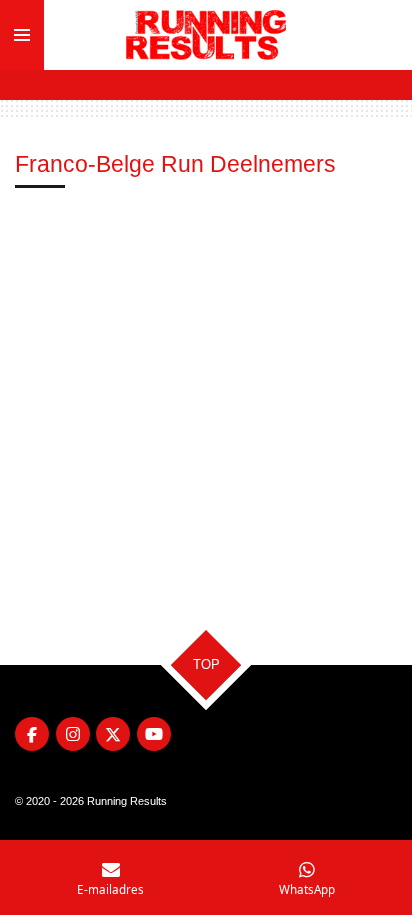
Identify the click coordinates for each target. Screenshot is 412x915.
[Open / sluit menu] (22, 35)
